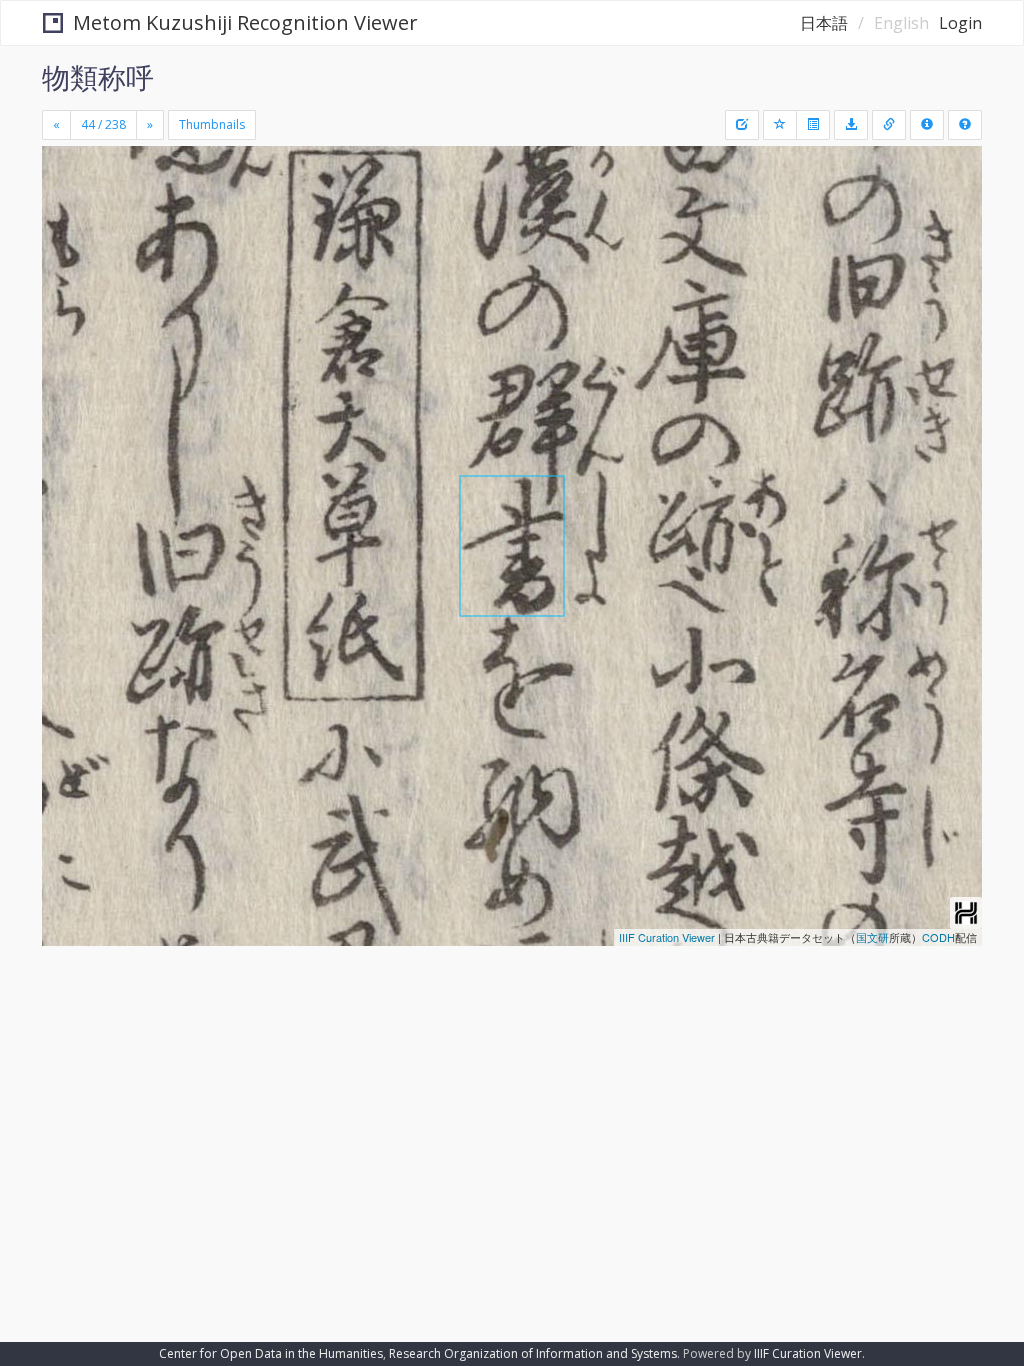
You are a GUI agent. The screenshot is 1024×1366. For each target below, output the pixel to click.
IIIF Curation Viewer (667, 937)
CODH (938, 937)
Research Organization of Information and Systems (533, 1353)
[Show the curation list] (813, 125)
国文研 (872, 937)
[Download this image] (851, 125)
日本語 (824, 23)
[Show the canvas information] (889, 125)
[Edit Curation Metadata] (742, 125)
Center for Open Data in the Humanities (271, 1353)
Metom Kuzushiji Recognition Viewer (245, 22)
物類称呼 (98, 77)
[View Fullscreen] (69, 247)
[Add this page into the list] (780, 125)
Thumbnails (212, 124)
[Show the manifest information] (927, 125)
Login (960, 23)
